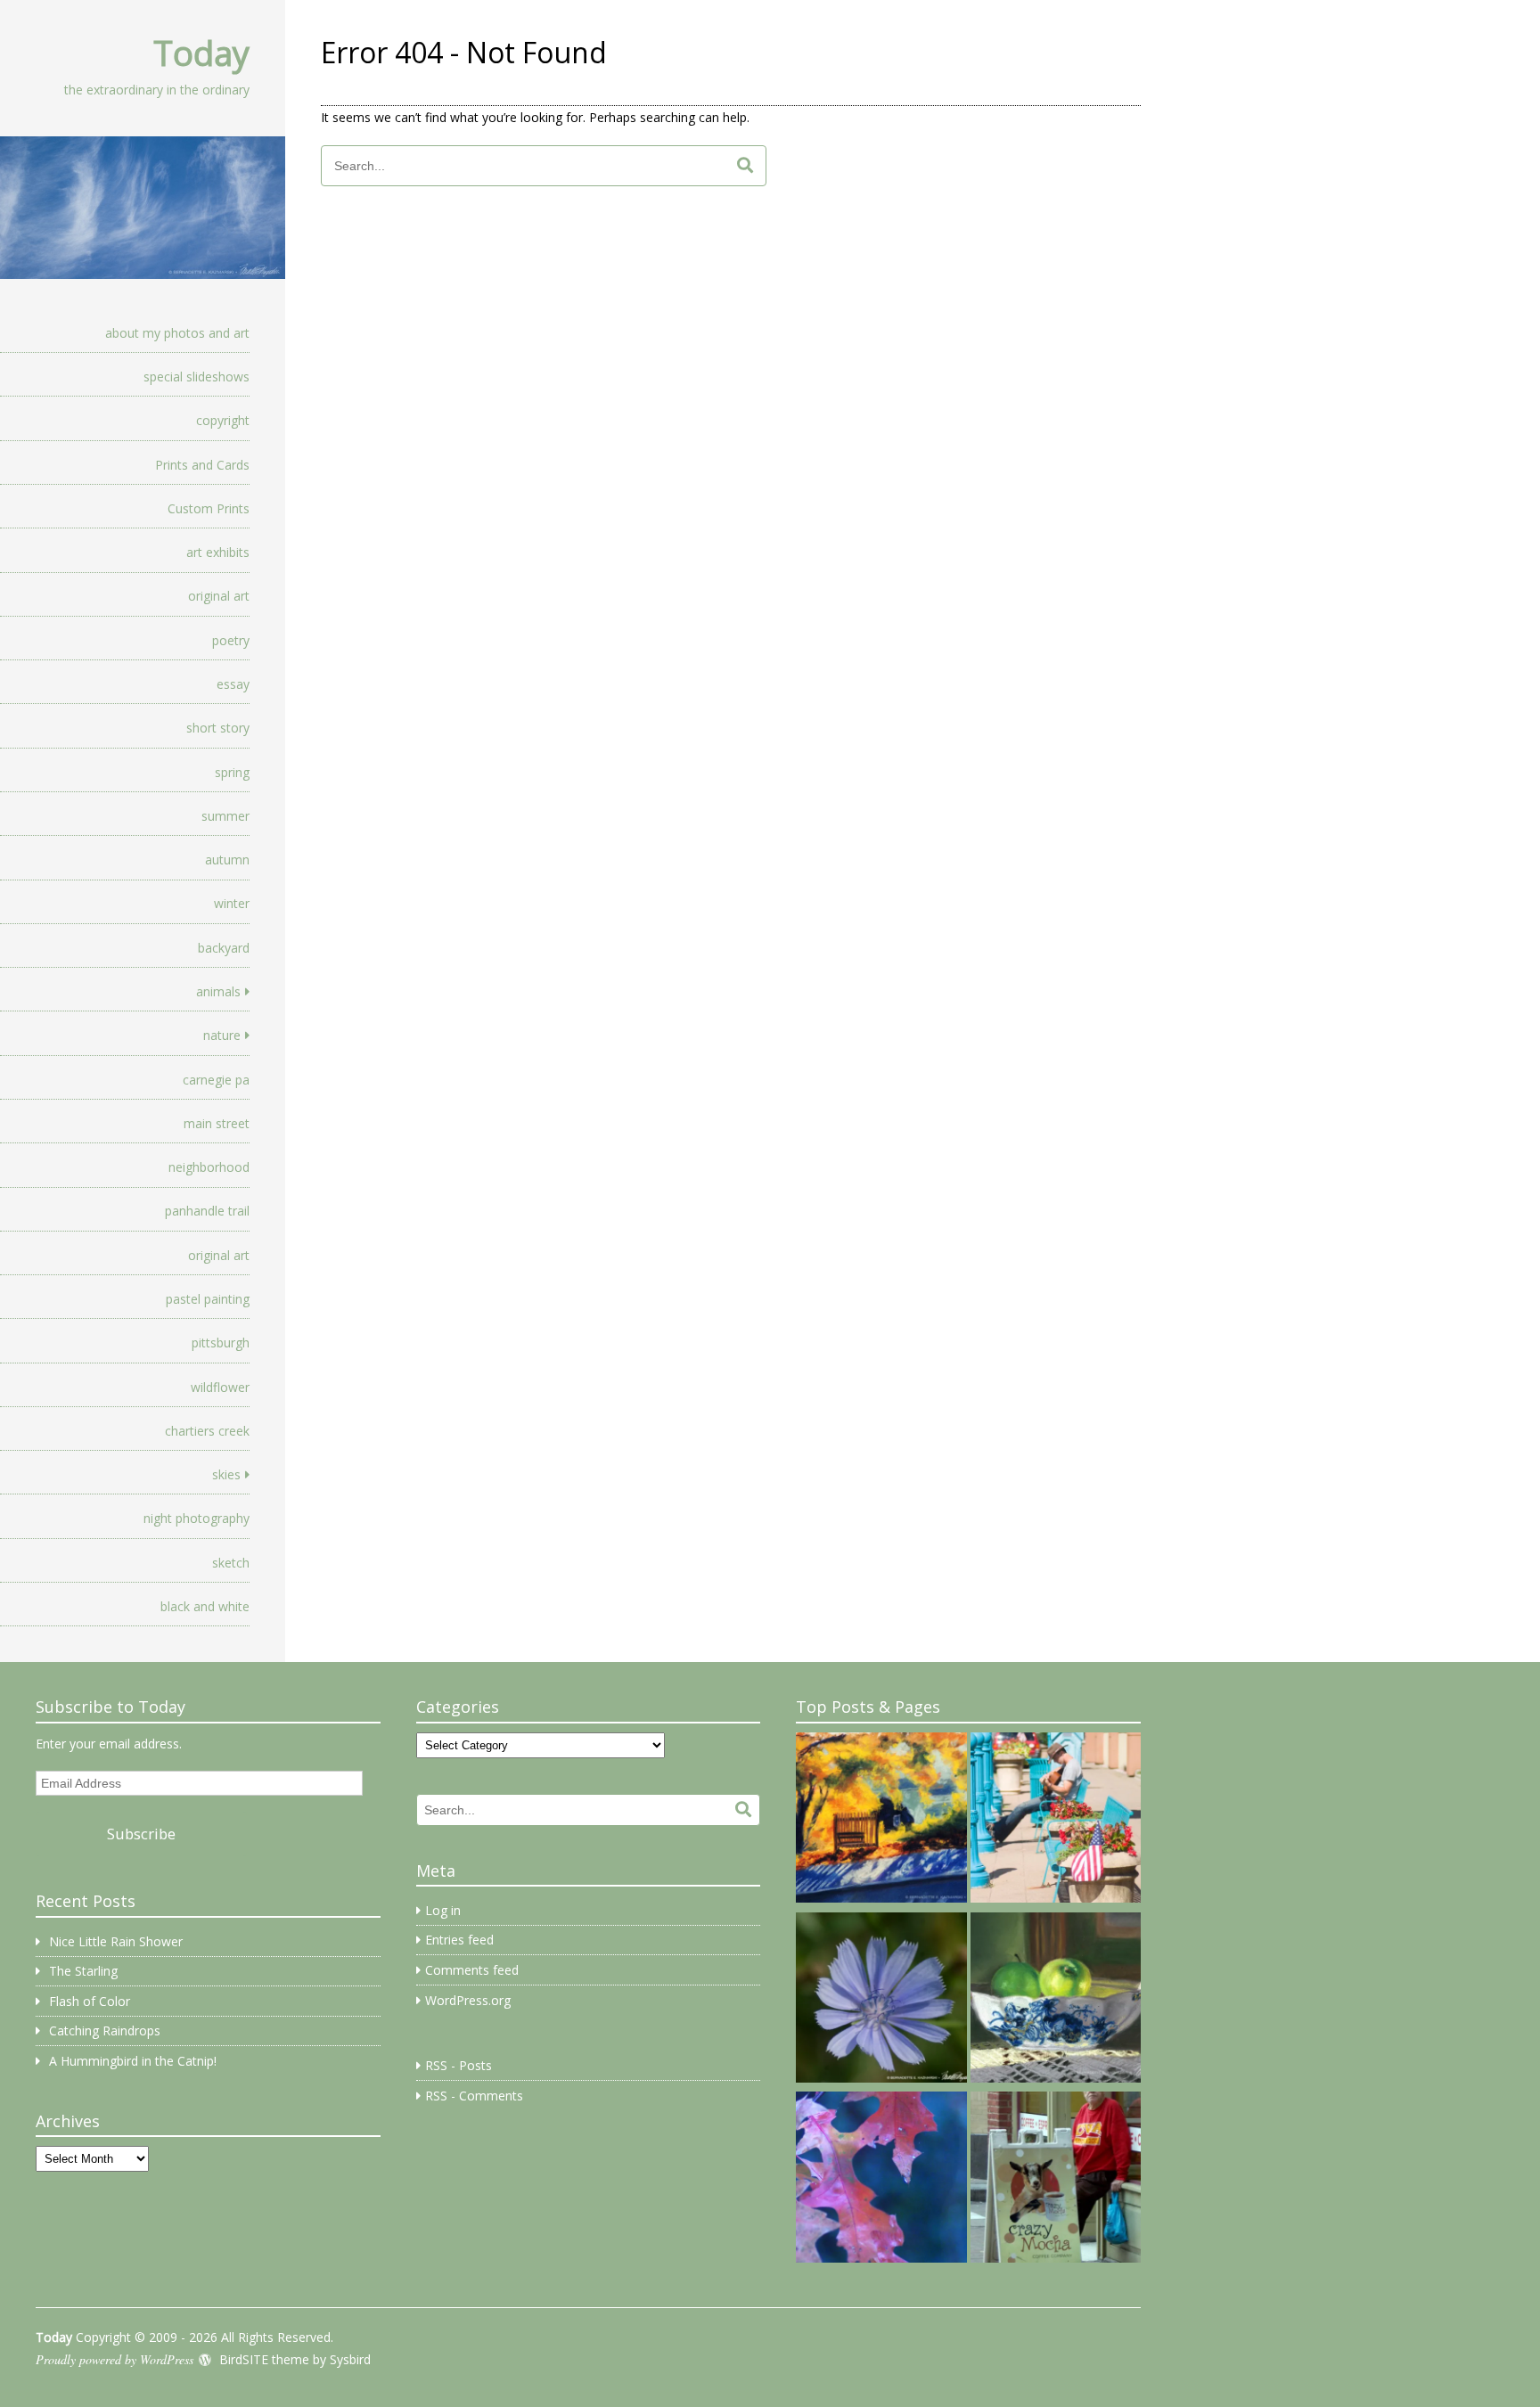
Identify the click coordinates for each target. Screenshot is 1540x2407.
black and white (205, 1606)
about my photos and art (177, 333)
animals (218, 991)
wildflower (220, 1387)
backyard (224, 948)
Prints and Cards (202, 465)
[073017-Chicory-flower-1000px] (881, 2001)
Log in (443, 1910)
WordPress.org (468, 2000)
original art (219, 596)
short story (218, 728)
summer (225, 816)
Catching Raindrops (105, 2030)
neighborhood (209, 1167)
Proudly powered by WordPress (115, 2359)
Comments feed (472, 1970)
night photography (197, 1518)
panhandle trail (207, 1211)
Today (201, 53)
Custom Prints (209, 508)
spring (232, 772)
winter (232, 903)
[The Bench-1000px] (881, 1821)
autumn (227, 860)
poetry (231, 640)
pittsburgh (221, 1343)
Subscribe (141, 1834)
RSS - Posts (459, 2065)
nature (222, 1035)
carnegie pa (216, 1080)
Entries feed (459, 1940)
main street (217, 1123)
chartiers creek (207, 1431)
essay (233, 684)
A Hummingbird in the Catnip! (133, 2061)
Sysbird (350, 2359)
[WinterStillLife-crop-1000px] (1056, 2001)
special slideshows (197, 377)
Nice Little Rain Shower (116, 1941)
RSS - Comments (474, 2096)
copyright (223, 420)
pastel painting (208, 1299)
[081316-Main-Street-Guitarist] (1056, 1821)
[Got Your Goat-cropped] (1056, 2180)
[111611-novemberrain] (881, 2180)
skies (226, 1474)
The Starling (83, 1971)
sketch (231, 1563)
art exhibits (218, 552)
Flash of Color (90, 2001)
